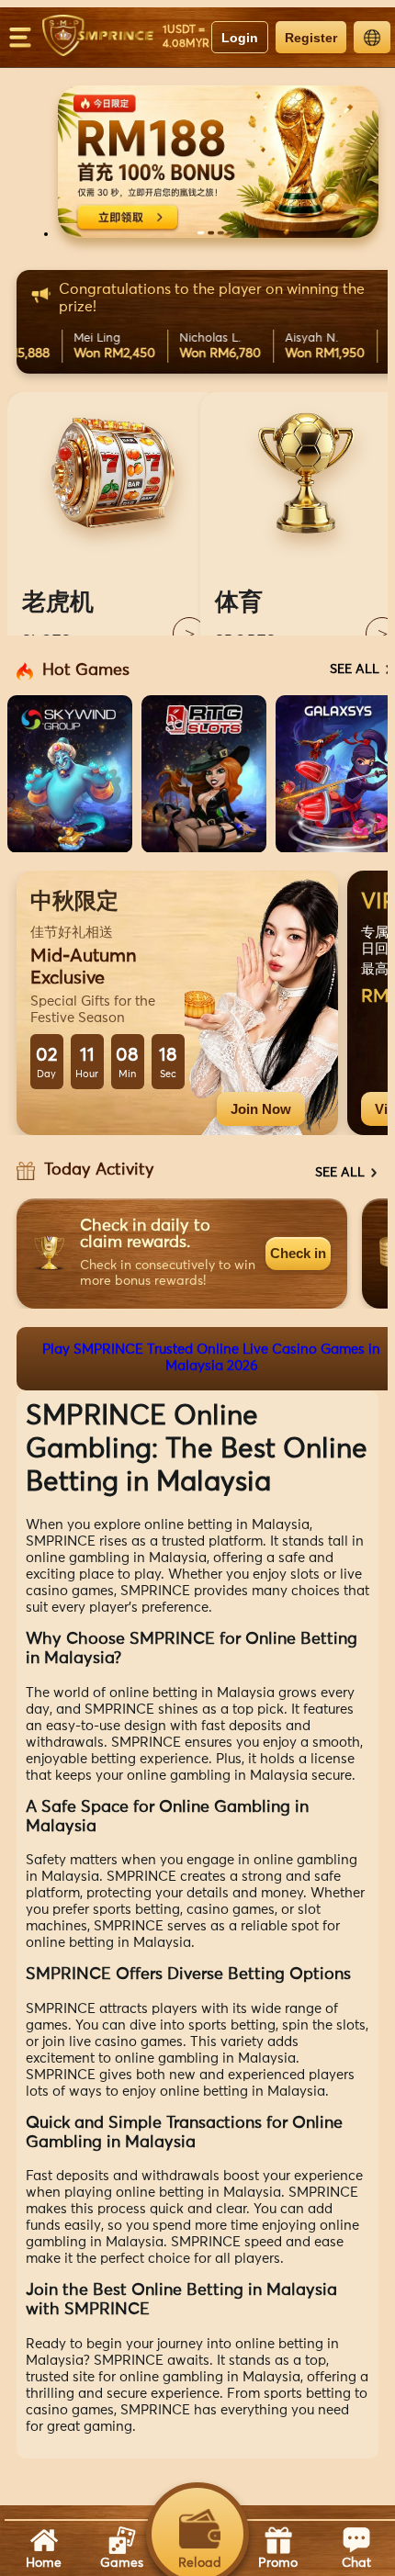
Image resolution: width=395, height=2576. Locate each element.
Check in (298, 1253)
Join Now (261, 1109)
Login (240, 38)
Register (311, 38)
